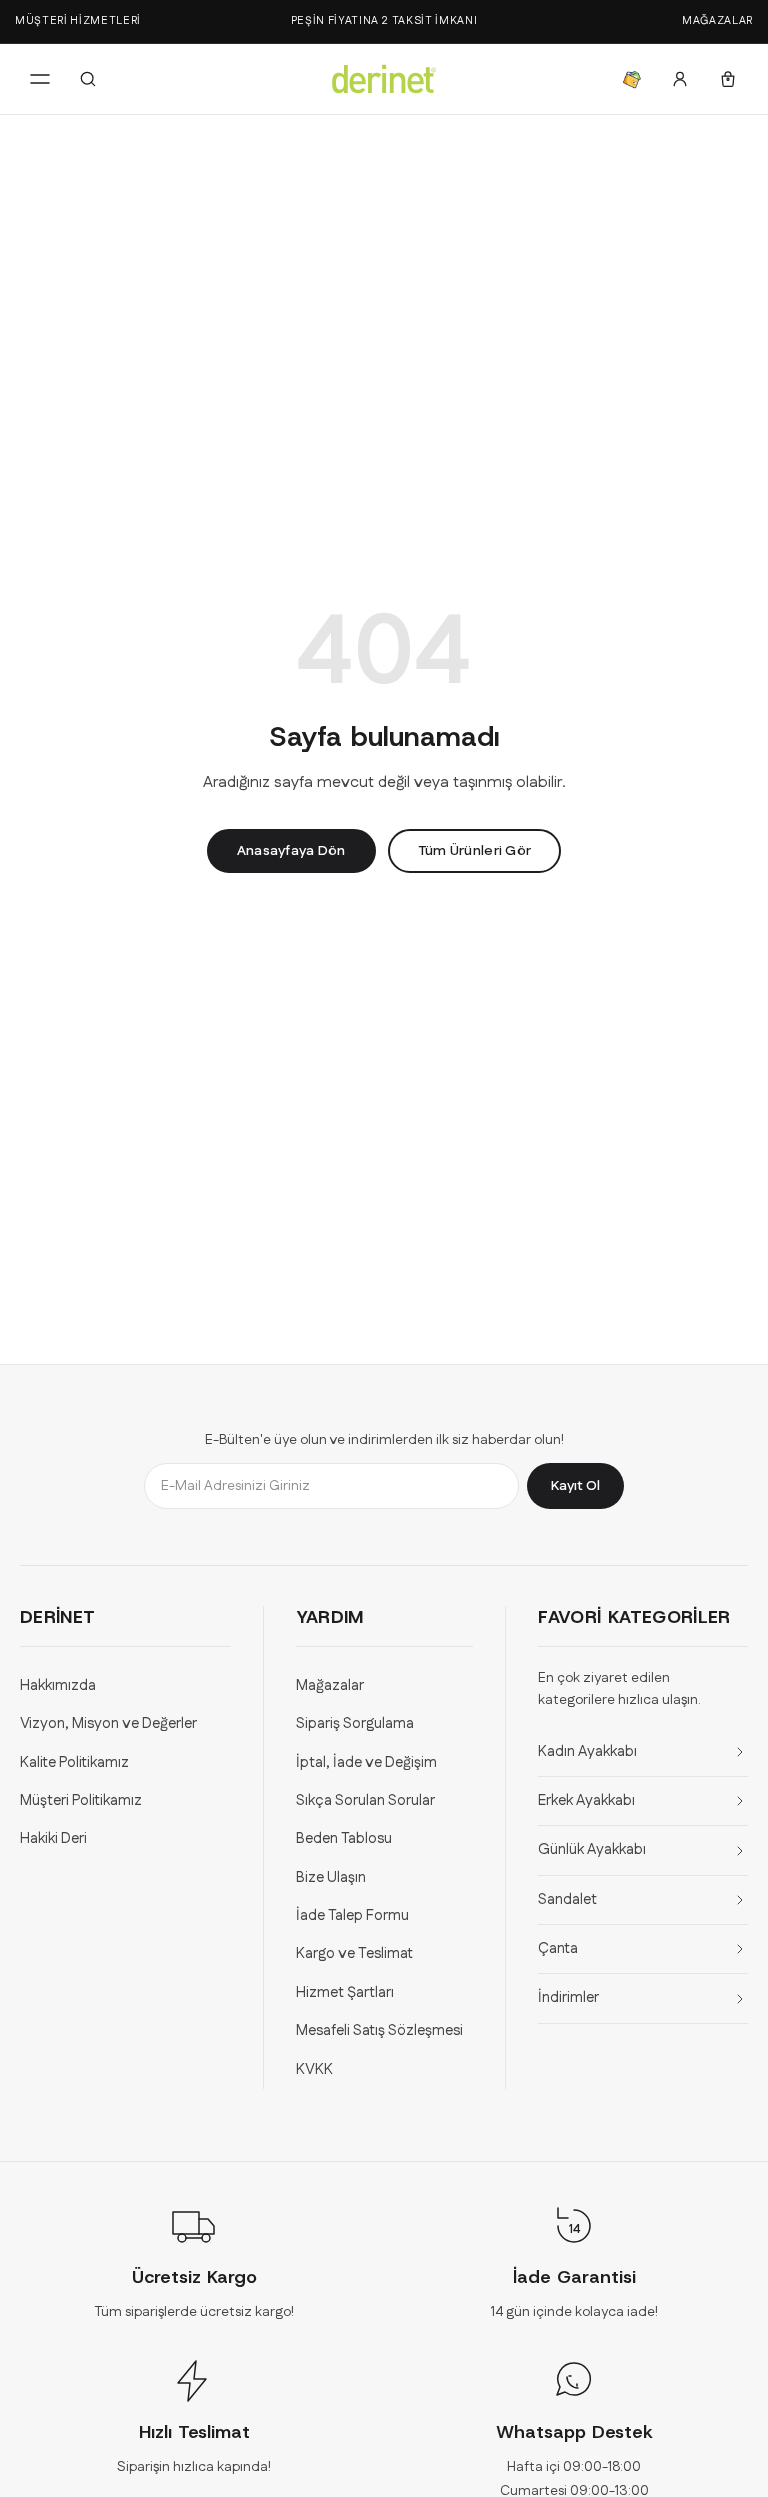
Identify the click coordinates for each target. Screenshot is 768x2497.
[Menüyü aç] (40, 79)
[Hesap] (680, 79)
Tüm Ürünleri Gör (474, 851)
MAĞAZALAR (717, 21)
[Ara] (88, 79)
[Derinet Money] (632, 79)
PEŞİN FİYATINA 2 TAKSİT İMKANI (384, 21)
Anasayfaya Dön (291, 851)
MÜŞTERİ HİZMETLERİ (78, 21)
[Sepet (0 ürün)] (728, 79)
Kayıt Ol (575, 1486)
